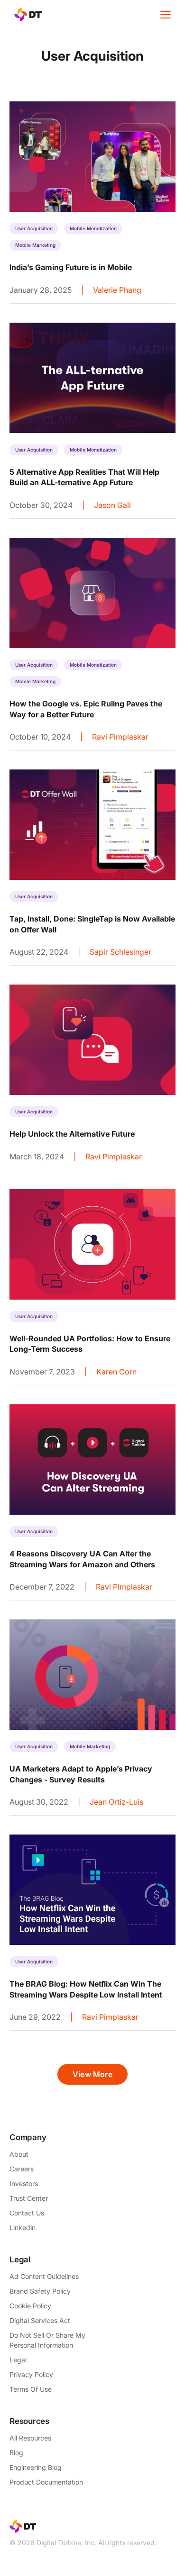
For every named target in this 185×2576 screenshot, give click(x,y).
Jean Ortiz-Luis (116, 1802)
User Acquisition (34, 228)
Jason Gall (112, 505)
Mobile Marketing (35, 245)
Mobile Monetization (93, 228)
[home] (26, 15)
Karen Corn (116, 1372)
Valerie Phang (117, 290)
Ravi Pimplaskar (120, 737)
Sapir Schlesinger (120, 952)
